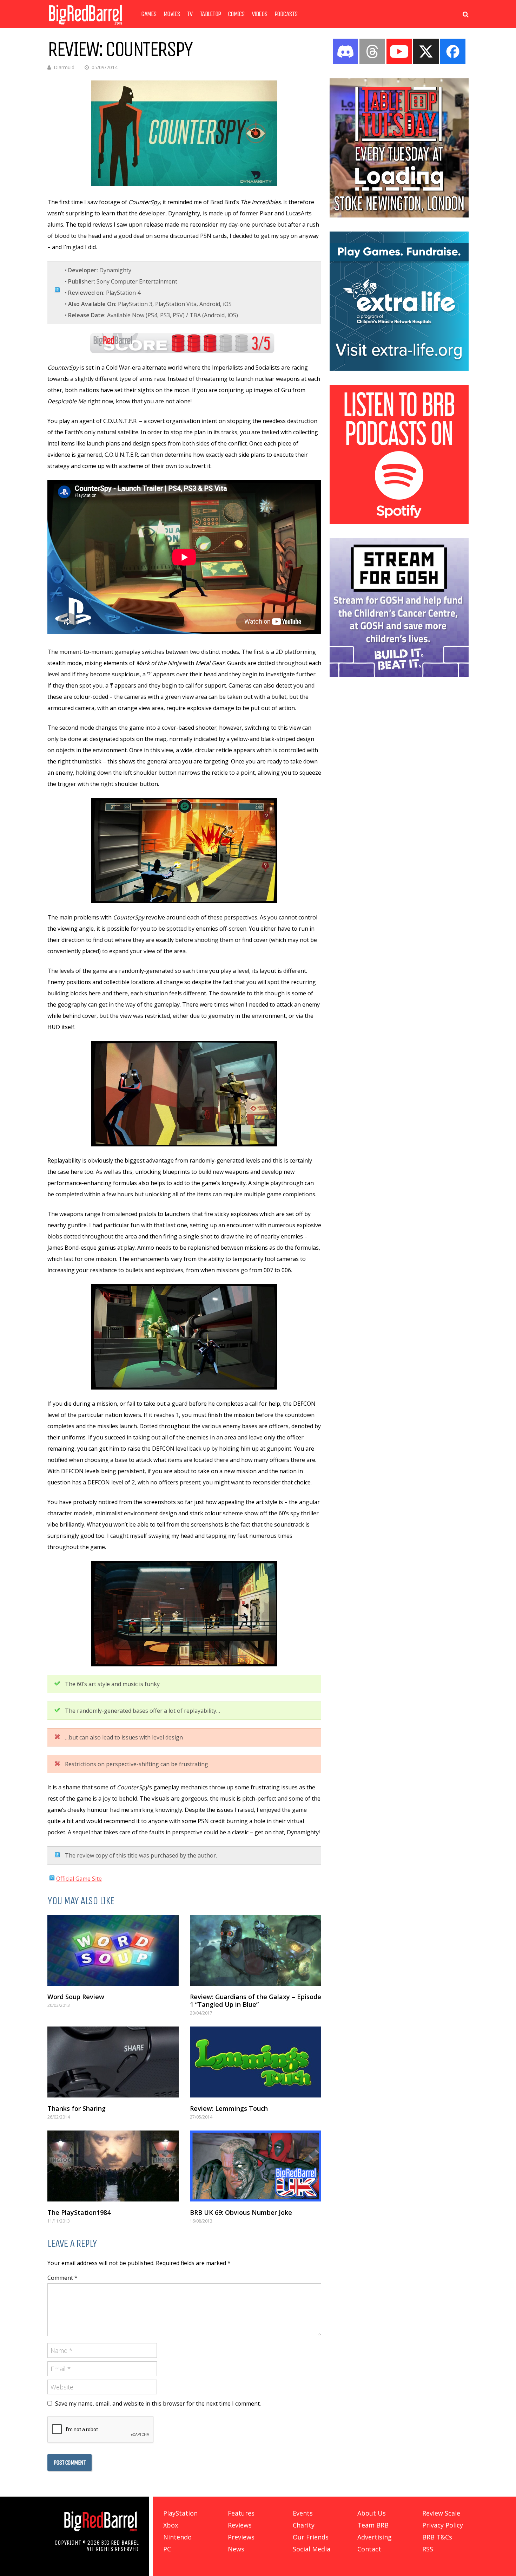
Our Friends (311, 2537)
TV (190, 14)
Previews (241, 2537)
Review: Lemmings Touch (229, 2108)
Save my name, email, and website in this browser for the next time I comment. (158, 2403)
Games (149, 14)
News (236, 2549)
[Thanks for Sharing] (113, 2062)
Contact (369, 2549)
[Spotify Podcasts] (399, 522)
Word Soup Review (76, 1997)
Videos (260, 14)
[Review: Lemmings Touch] (256, 2062)
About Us (372, 2513)
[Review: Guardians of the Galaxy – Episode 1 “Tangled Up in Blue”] (256, 1950)
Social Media (312, 2549)
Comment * (62, 2278)
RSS (428, 2549)
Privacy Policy (443, 2525)
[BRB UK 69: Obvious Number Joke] (256, 2166)
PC (167, 2549)
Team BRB (373, 2525)
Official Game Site (79, 1879)
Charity (304, 2525)
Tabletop (210, 14)
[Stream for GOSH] (399, 675)
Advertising (375, 2537)
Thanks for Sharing (77, 2108)
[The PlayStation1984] (113, 2166)
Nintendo (177, 2537)
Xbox (171, 2525)
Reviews (240, 2525)
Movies (172, 14)
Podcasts (286, 14)
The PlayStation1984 (79, 2212)
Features (241, 2513)
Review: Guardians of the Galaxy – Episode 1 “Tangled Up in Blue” (256, 2001)
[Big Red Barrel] (85, 26)
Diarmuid (64, 67)
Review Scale (441, 2513)
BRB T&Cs (437, 2537)
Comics (236, 14)
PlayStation (180, 2513)
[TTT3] (399, 215)
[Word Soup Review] (113, 1950)
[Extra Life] (399, 369)
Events (303, 2513)
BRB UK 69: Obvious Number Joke (241, 2212)
